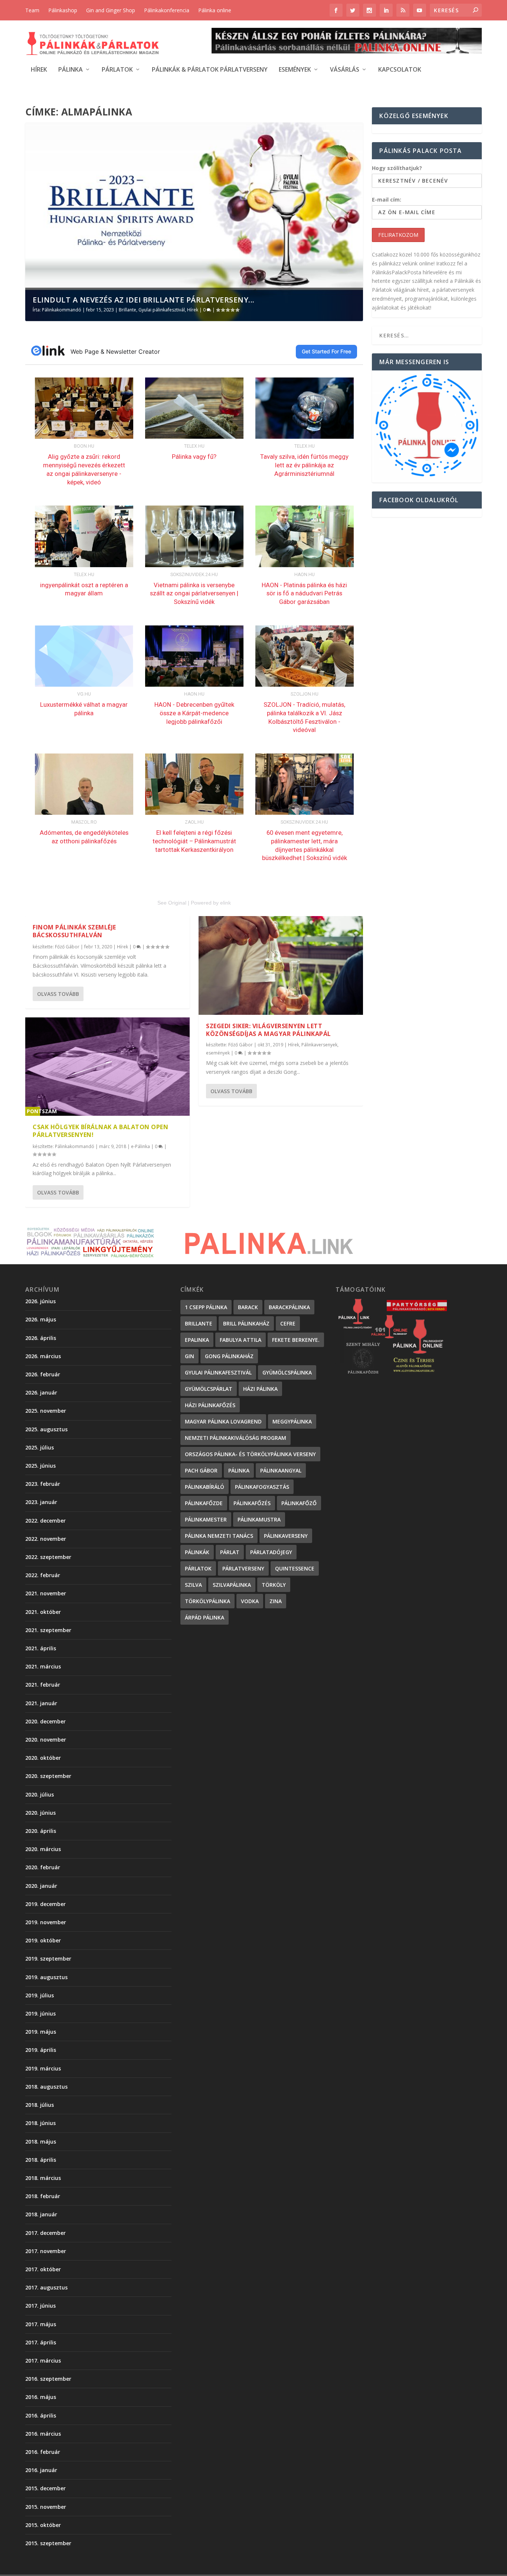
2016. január (41, 2470)
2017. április (41, 2342)
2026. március (43, 1356)
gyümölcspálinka (287, 1372)
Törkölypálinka (207, 1601)
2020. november (46, 1740)
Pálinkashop (63, 10)
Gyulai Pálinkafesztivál (218, 1372)
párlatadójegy (271, 1552)
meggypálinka (292, 1421)
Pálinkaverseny (286, 1536)
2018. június (40, 2123)
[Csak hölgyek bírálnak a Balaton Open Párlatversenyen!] (107, 1067)
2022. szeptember (48, 1557)
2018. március (43, 2178)
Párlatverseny (243, 1568)
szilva (193, 1585)
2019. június (40, 2013)
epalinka (197, 1340)
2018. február (43, 2196)
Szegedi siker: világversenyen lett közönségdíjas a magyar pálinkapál (269, 1030)
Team (32, 10)
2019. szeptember (48, 1959)
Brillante (127, 310)
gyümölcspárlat (209, 1389)
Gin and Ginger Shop (111, 10)
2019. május (41, 2032)
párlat (230, 1552)
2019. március (43, 2068)
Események (295, 70)
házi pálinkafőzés (210, 1405)
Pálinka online (215, 10)
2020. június (40, 1813)
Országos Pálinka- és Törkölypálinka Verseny (250, 1454)
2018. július (40, 2105)
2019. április (41, 2050)
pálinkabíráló (205, 1487)
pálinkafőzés (252, 1503)
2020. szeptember (48, 1776)
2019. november (46, 1922)
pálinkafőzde (204, 1503)
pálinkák (197, 1552)
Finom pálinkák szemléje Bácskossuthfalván (74, 931)
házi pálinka (260, 1389)
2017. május (41, 2324)
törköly (274, 1585)
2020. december (45, 1721)
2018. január (41, 2214)
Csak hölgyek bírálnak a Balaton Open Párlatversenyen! (100, 1131)
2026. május (41, 1319)
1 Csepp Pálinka (206, 1307)
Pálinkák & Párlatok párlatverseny (210, 70)
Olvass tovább (58, 994)
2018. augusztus (46, 2087)
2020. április (41, 1831)
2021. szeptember (48, 1630)
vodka (250, 1601)
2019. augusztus (46, 1977)
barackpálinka (289, 1307)
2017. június (40, 2306)
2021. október (43, 1612)
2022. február (43, 1575)
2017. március (43, 2361)
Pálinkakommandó (62, 310)
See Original (172, 903)
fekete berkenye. (296, 1340)
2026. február (43, 1374)
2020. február (43, 1867)
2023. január (41, 1502)
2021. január (41, 1703)
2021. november (46, 1593)
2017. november (46, 2251)
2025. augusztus (46, 1429)
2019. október (43, 1940)
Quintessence (295, 1568)
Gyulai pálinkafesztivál (162, 310)
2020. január (41, 1886)
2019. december (45, 1904)
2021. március (43, 1666)
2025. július (40, 1447)
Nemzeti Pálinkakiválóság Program (235, 1438)
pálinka (239, 1470)
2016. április (41, 2415)
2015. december (45, 2488)
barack (248, 1307)
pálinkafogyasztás (262, 1487)
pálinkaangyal (281, 1470)
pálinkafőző (299, 1503)
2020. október (43, 1758)
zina (276, 1601)
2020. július (40, 1794)
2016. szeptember (48, 2379)
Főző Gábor (67, 947)
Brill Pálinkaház (246, 1323)
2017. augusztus (46, 2287)
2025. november (46, 1411)
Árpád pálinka (205, 1617)
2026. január (41, 1392)
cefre (288, 1323)
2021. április (41, 1648)
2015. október (43, 2525)
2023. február (43, 1484)
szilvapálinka (232, 1585)
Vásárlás (345, 70)
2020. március (43, 1849)
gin (189, 1356)
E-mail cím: (387, 200)
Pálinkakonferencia (167, 10)
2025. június (40, 1466)
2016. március (43, 2434)
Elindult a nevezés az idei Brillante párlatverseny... (144, 300)
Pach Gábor (201, 1470)
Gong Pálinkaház (229, 1356)
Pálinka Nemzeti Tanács (219, 1536)
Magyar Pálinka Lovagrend (223, 1421)
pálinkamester (206, 1519)
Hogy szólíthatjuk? (397, 168)
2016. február (43, 2452)
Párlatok (117, 70)
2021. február (43, 1685)
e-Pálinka (140, 1146)
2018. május (41, 2142)
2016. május (41, 2397)
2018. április (41, 2160)
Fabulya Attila (241, 1340)
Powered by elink (211, 903)
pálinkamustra (259, 1519)
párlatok (198, 1568)
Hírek (39, 70)
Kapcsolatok (400, 70)
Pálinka (71, 70)
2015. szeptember (48, 2543)
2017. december (45, 2233)
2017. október (43, 2269)
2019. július (40, 1995)
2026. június (40, 1301)
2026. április (41, 1338)
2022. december (45, 1521)
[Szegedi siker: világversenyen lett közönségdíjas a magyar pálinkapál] (281, 965)
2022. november (46, 1539)
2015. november (46, 2507)
